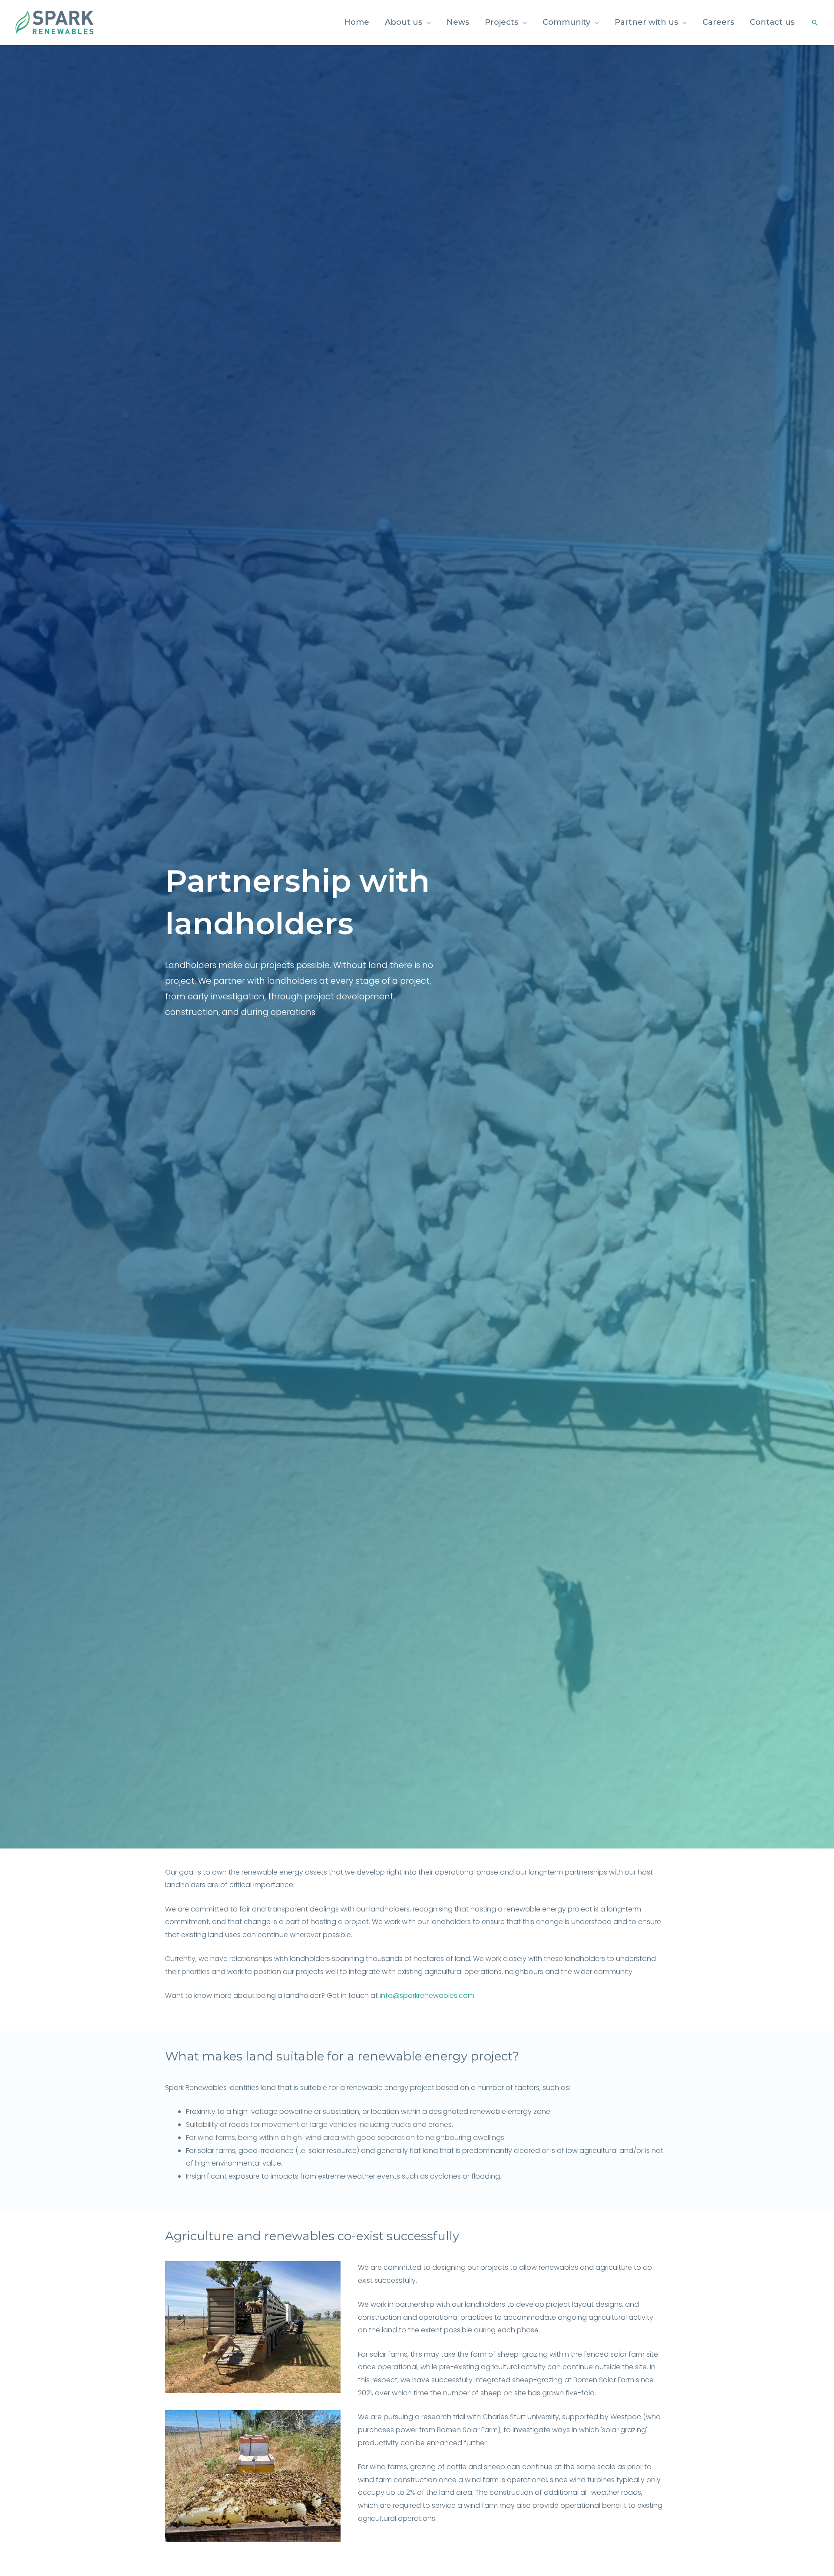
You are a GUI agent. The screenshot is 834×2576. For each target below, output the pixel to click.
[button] (815, 23)
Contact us (772, 22)
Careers (718, 22)
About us (404, 22)
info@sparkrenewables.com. (428, 1996)
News (458, 22)
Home (357, 22)
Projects (501, 22)
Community (566, 22)
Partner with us (646, 22)
